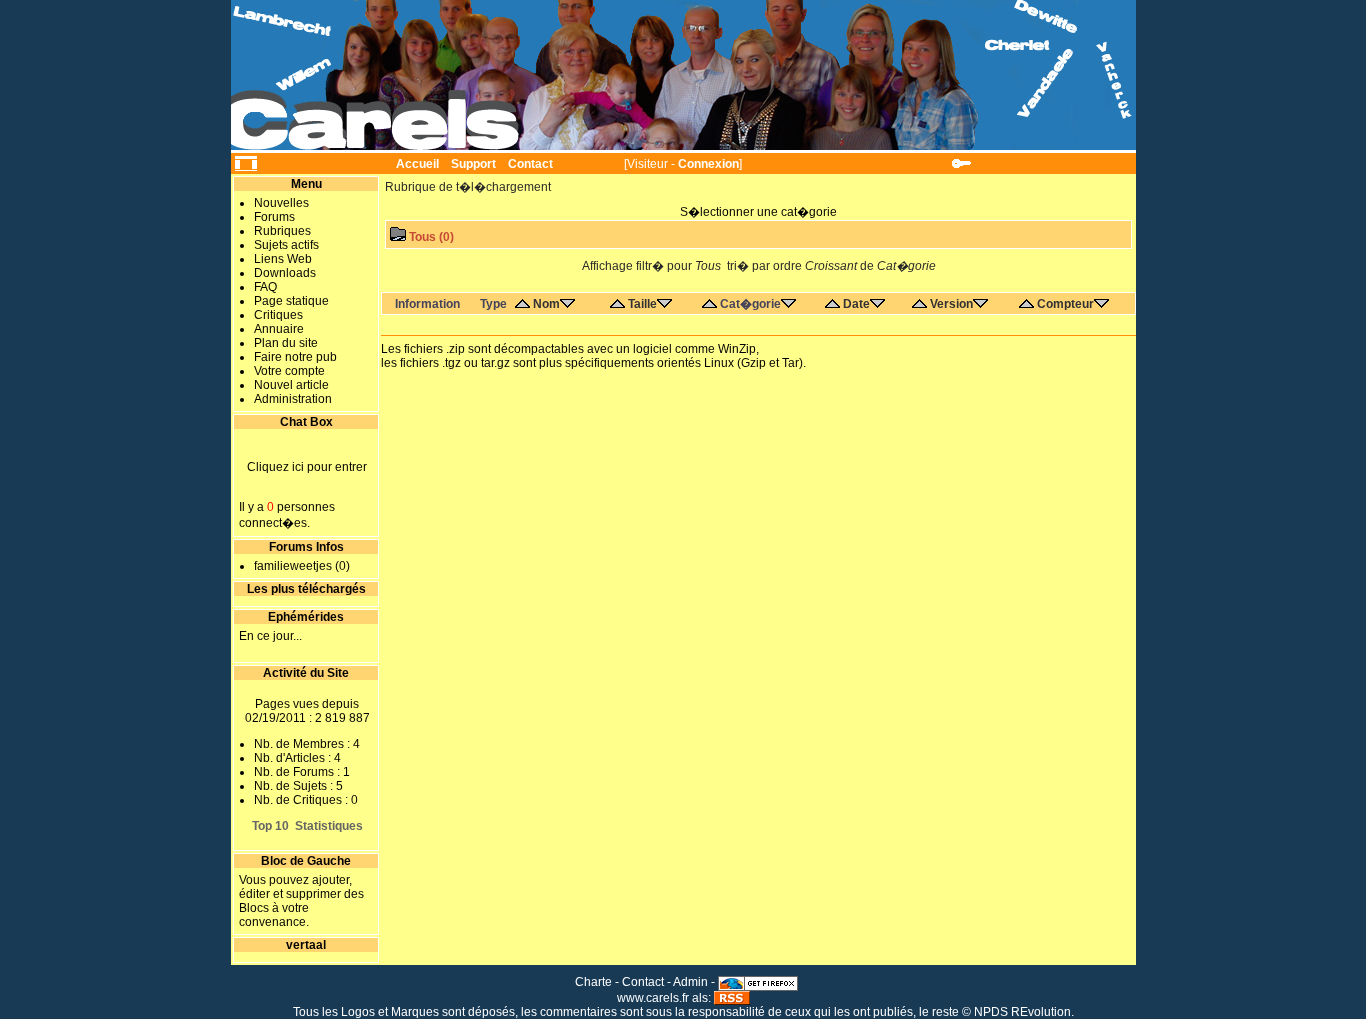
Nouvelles (281, 203)
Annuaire (279, 329)
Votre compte (289, 371)
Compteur (1065, 304)
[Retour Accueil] (683, 76)
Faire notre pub (295, 357)
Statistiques (329, 826)
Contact (530, 164)
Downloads (285, 273)
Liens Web (283, 259)
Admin (690, 982)
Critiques (278, 315)
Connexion (708, 164)
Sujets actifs (286, 245)
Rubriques (282, 231)
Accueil (417, 164)
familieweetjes (293, 566)
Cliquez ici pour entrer (307, 467)
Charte (593, 982)
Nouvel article (291, 385)
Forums (274, 217)
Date (856, 304)
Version (951, 304)
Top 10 (270, 826)
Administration (293, 399)
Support (473, 164)
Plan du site (286, 343)
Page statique (291, 301)
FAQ (265, 287)
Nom (546, 304)
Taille (642, 304)
